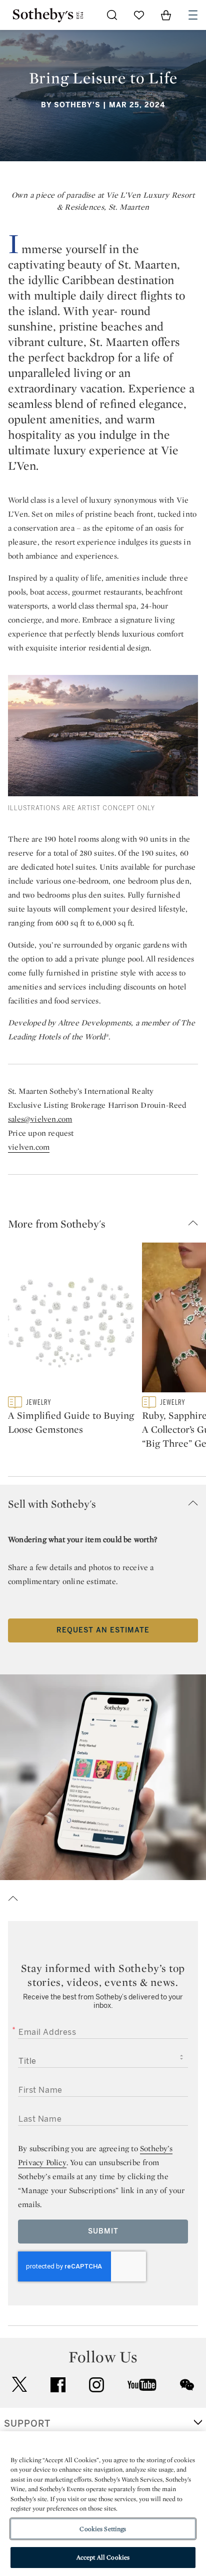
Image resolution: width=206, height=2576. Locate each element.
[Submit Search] (112, 15)
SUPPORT (27, 2424)
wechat (187, 2385)
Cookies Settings (103, 2529)
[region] (103, 2504)
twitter (19, 2385)
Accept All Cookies (103, 2557)
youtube (142, 2385)
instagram (96, 2385)
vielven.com (29, 1147)
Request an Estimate (103, 1630)
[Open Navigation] (193, 15)
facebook (58, 2385)
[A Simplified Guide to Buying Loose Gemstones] (71, 1319)
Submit (103, 2231)
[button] (107, 1224)
